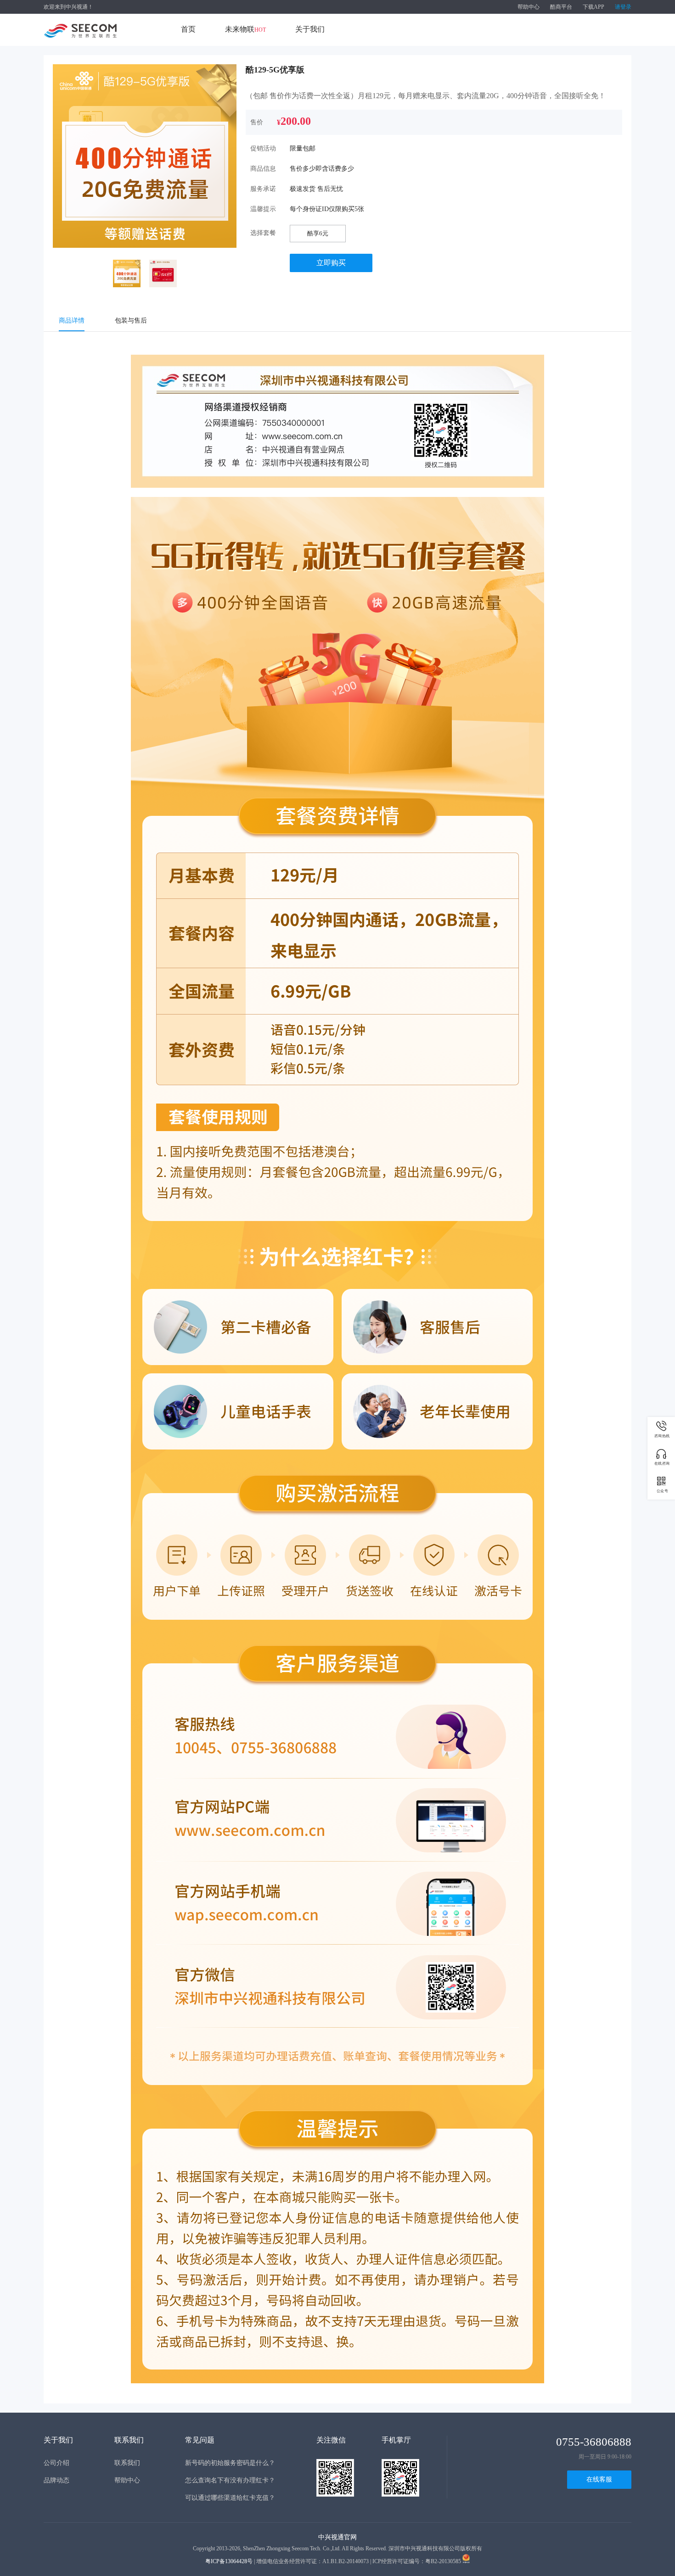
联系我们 (127, 2463)
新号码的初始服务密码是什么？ (230, 2463)
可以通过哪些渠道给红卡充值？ (230, 2498)
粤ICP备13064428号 (229, 2561)
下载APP (594, 7)
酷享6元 (318, 233)
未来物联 (245, 29)
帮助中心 (529, 7)
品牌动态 (56, 2480)
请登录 (623, 7)
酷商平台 (561, 7)
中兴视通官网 (337, 2537)
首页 (188, 29)
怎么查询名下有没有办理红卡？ (230, 2480)
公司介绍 (56, 2463)
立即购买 (331, 263)
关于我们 (310, 29)
